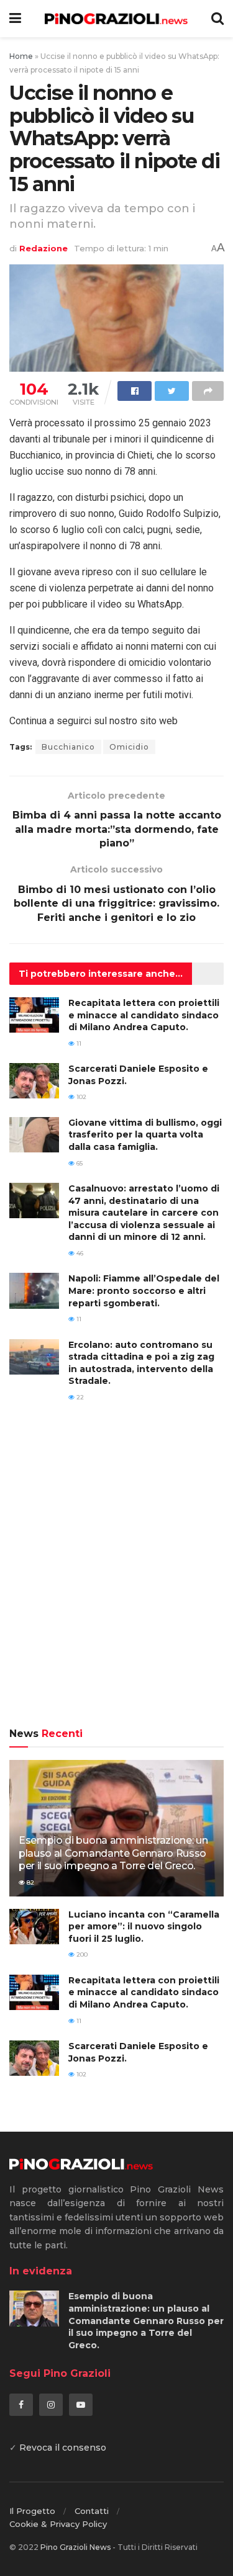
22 (79, 1397)
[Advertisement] (116, 1573)
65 (79, 1163)
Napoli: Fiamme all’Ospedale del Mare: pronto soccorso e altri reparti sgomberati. (144, 1290)
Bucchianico (68, 747)
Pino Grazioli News (75, 2547)
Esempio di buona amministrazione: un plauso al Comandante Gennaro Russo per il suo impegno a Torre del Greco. (113, 1853)
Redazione (43, 248)
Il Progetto (32, 2511)
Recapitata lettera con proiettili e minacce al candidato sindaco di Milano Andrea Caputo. (144, 1015)
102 (80, 1097)
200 (81, 1954)
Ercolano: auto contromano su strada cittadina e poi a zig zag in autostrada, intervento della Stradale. (141, 1363)
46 (79, 1253)
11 (78, 1043)
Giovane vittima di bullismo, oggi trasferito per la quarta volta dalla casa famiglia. (145, 1135)
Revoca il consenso (63, 2448)
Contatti (92, 2511)
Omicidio (129, 747)
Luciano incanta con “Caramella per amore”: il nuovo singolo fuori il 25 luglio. (144, 1927)
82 (30, 1883)
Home (21, 56)
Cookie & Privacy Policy (58, 2524)
